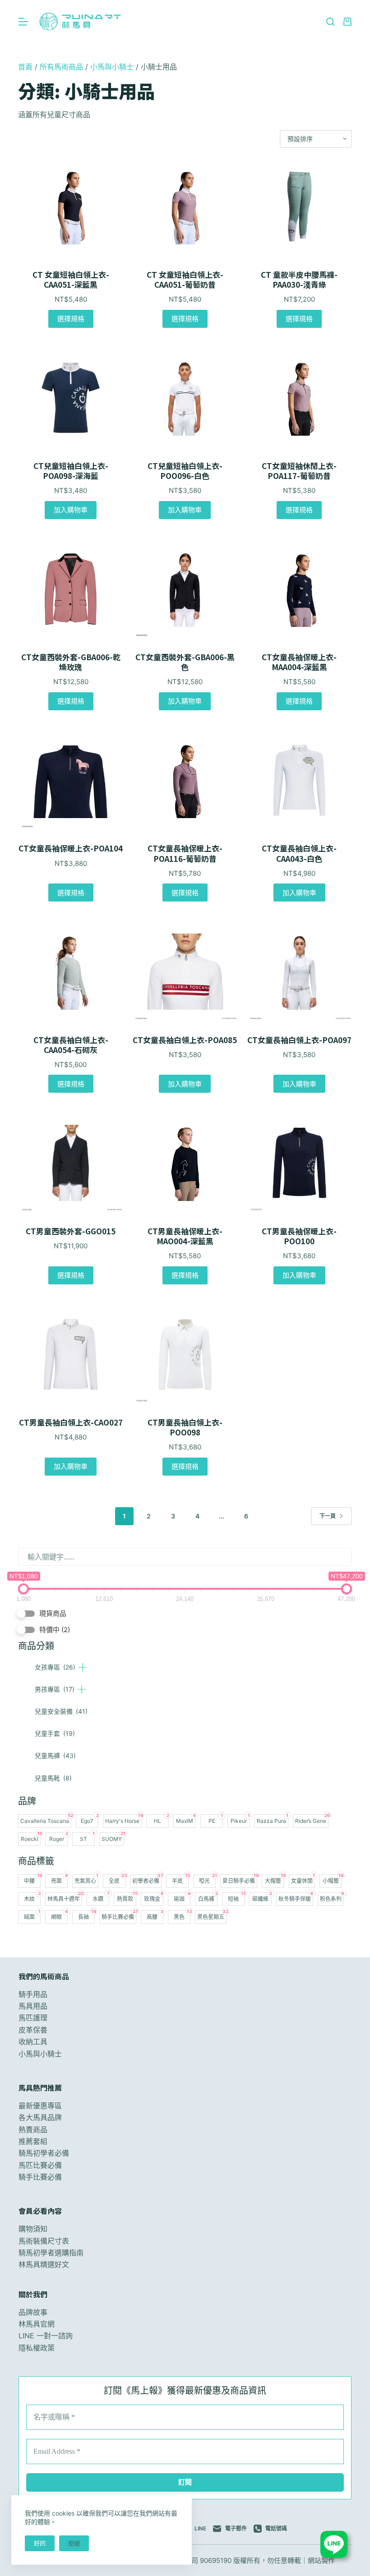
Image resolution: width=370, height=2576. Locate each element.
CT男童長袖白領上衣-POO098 (185, 1427)
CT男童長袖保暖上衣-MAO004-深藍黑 (185, 1236)
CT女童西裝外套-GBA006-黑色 (185, 662)
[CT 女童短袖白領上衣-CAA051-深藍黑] (71, 207)
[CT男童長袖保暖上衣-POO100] (299, 1163)
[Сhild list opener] (83, 1667)
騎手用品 (33, 1994)
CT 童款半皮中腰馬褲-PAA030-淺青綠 (299, 280)
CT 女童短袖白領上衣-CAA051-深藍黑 (71, 280)
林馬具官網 (37, 2324)
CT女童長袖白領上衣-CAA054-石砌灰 (71, 1045)
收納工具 (33, 2042)
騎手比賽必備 (40, 2177)
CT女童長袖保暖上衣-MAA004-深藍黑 (299, 662)
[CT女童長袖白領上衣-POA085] (185, 971)
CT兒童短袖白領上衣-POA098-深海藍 (71, 471)
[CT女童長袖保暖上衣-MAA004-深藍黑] (299, 589)
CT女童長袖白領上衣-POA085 (185, 1040)
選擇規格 (71, 319)
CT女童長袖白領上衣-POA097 (299, 1040)
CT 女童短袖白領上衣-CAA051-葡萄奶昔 (185, 280)
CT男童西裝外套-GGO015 (71, 1231)
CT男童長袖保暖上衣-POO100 (299, 1236)
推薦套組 (33, 2141)
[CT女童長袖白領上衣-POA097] (299, 971)
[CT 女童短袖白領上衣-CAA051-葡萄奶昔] (185, 207)
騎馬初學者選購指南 (51, 2253)
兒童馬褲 (55, 1755)
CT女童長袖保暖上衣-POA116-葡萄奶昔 (185, 853)
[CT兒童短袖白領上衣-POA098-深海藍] (71, 398)
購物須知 (33, 2229)
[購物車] (347, 22)
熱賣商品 (33, 2130)
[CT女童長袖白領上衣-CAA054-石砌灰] (71, 971)
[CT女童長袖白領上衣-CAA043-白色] (299, 780)
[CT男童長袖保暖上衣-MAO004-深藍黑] (185, 1163)
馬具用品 (33, 2006)
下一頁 (328, 1516)
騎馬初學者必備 (44, 2153)
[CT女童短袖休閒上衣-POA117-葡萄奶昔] (299, 398)
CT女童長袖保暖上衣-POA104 (71, 848)
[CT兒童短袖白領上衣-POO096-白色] (185, 398)
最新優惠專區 (40, 2106)
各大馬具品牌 (40, 2117)
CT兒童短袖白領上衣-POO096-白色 (185, 471)
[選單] (23, 22)
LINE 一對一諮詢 (46, 2336)
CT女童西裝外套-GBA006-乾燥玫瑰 (71, 662)
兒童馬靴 (53, 1778)
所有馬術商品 (61, 67)
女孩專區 (55, 1667)
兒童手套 (55, 1733)
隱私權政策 (37, 2348)
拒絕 (74, 2543)
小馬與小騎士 (112, 67)
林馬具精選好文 (44, 2264)
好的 (40, 2543)
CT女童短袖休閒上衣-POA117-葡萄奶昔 (299, 471)
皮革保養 (33, 2030)
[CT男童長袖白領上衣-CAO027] (71, 1354)
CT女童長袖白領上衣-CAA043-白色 (299, 853)
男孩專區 (55, 1689)
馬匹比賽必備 (40, 2165)
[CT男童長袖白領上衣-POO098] (185, 1354)
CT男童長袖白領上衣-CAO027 (71, 1422)
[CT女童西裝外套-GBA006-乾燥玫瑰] (71, 589)
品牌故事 (33, 2312)
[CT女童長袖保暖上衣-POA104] (71, 780)
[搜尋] (330, 22)
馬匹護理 (33, 2018)
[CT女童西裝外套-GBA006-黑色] (185, 589)
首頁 (25, 67)
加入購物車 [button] (71, 510)
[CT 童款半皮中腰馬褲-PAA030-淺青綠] (299, 207)
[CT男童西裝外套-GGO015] (71, 1163)
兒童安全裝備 (61, 1711)
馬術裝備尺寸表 (44, 2241)
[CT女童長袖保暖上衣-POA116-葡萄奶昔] (185, 780)
